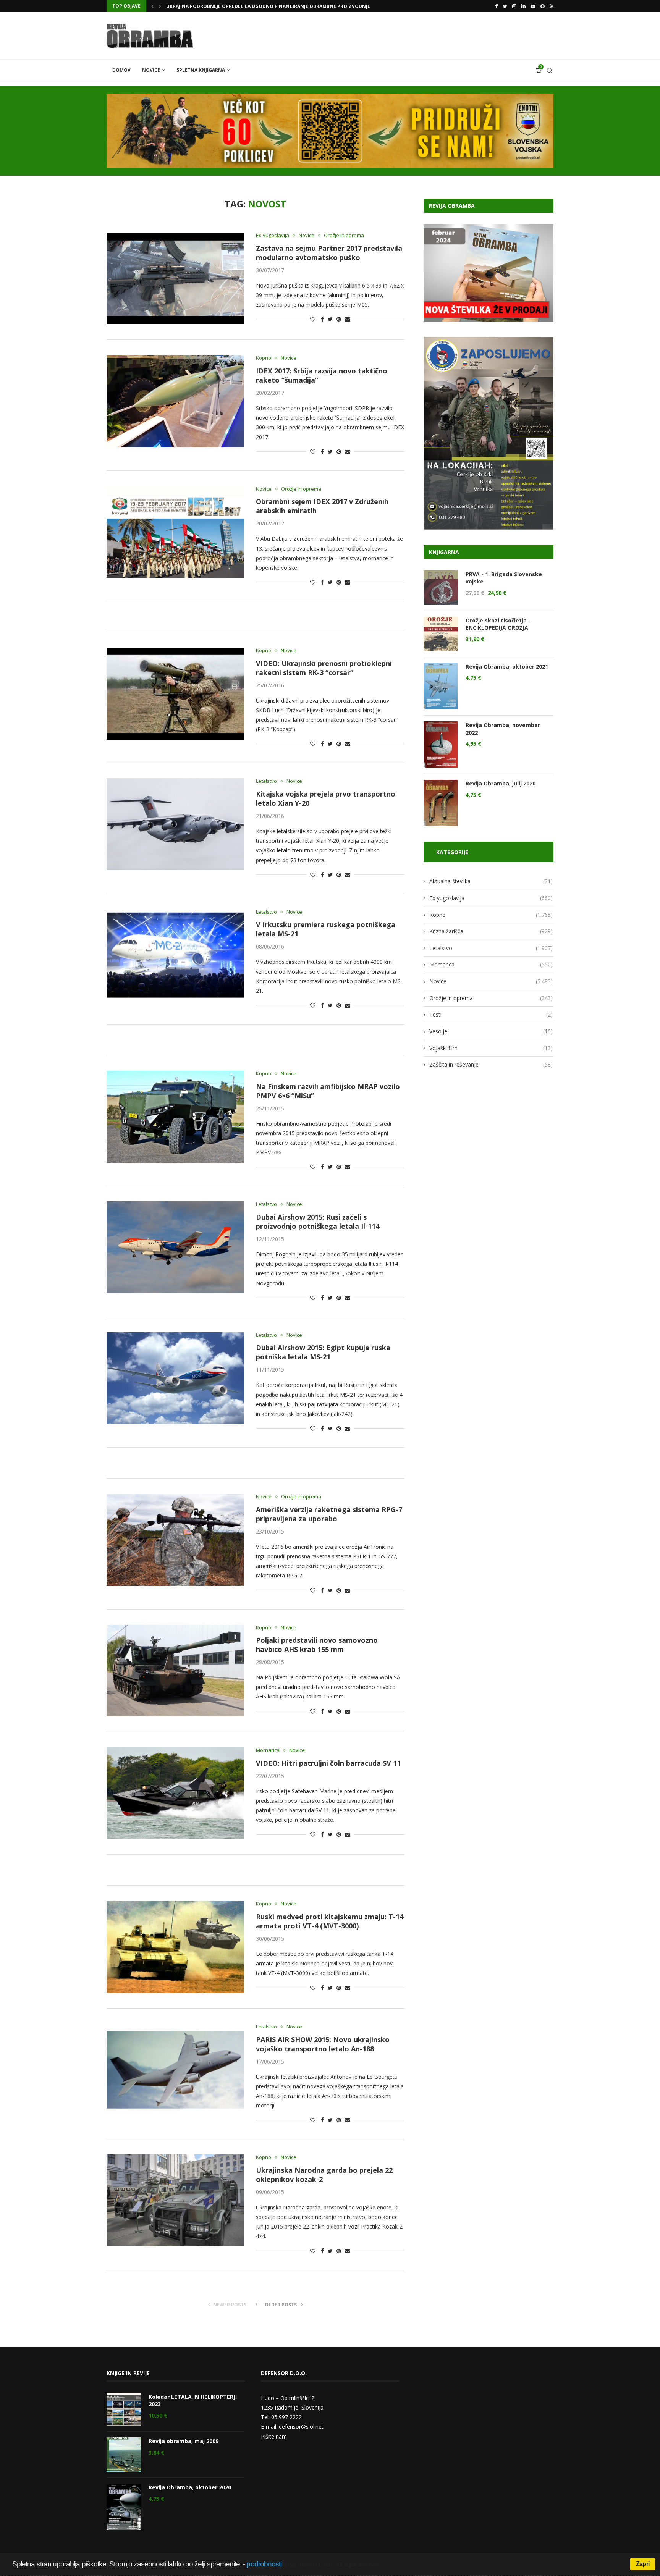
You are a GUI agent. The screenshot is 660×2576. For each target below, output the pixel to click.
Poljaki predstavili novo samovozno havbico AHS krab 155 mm (317, 1645)
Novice (151, 70)
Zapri (643, 2564)
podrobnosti (264, 2564)
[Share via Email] (348, 319)
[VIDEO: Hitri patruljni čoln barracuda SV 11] (176, 1793)
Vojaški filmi (491, 1048)
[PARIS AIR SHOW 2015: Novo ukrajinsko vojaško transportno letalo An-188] (176, 2070)
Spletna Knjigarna (201, 70)
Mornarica (268, 1750)
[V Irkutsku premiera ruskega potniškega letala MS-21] (176, 955)
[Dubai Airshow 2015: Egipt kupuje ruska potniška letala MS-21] (176, 1378)
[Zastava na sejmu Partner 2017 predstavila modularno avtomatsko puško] (176, 278)
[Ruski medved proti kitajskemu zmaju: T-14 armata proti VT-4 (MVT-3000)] (176, 1947)
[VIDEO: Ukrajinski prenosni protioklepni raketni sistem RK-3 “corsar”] (176, 693)
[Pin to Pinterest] (339, 319)
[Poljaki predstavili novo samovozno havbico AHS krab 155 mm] (176, 1671)
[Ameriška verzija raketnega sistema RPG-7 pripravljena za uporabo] (176, 1540)
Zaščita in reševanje (491, 1064)
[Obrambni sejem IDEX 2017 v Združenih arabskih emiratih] (176, 532)
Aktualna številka (491, 881)
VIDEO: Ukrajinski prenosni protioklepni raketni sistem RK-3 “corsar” (324, 668)
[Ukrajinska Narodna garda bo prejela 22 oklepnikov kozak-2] (176, 2200)
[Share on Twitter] (330, 319)
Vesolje (491, 1031)
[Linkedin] (523, 6)
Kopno (264, 358)
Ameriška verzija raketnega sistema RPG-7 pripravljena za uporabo (329, 1514)
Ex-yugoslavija (273, 236)
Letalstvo (266, 781)
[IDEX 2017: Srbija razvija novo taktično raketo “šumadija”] (176, 401)
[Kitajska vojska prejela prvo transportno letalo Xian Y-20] (176, 824)
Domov (121, 70)
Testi (491, 1014)
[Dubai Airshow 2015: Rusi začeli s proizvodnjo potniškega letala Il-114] (176, 1247)
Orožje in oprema (344, 236)
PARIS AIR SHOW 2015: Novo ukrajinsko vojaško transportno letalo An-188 (323, 2044)
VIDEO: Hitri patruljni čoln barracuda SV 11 (328, 1763)
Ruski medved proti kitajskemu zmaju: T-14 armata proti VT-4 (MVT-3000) (330, 1921)
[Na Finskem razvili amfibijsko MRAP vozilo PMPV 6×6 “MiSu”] (176, 1117)
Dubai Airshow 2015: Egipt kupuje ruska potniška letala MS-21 (323, 1352)
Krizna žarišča (491, 931)
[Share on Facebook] (322, 319)
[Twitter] (505, 6)
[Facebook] (496, 6)
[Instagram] (514, 6)
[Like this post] (313, 319)
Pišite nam (274, 2436)
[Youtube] (533, 6)
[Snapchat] (543, 6)
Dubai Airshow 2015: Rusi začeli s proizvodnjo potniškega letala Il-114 (318, 1222)
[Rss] (552, 6)
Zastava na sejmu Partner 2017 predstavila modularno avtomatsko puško (329, 253)
